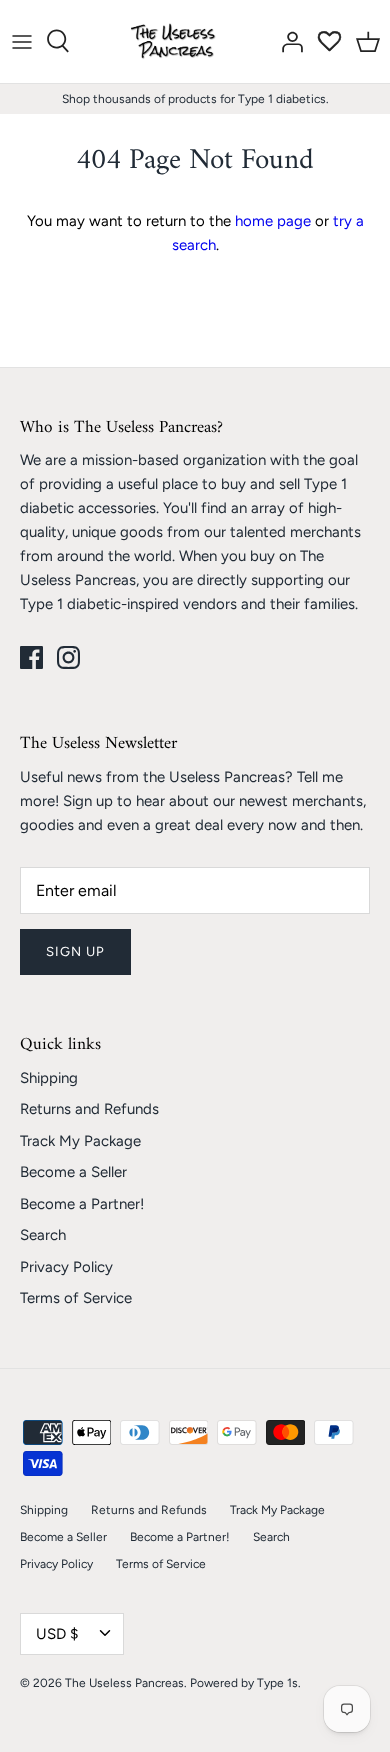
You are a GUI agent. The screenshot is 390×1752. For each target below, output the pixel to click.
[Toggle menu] (22, 41)
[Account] (287, 41)
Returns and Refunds (89, 1109)
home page (273, 221)
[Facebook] (31, 657)
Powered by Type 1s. (245, 1683)
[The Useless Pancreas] (176, 41)
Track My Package (80, 1141)
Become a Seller (73, 1172)
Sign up (75, 951)
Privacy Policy (66, 1267)
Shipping (49, 1078)
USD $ (57, 1634)
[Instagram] (68, 657)
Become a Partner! (82, 1204)
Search (43, 1235)
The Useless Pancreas (124, 1683)
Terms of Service (76, 1298)
